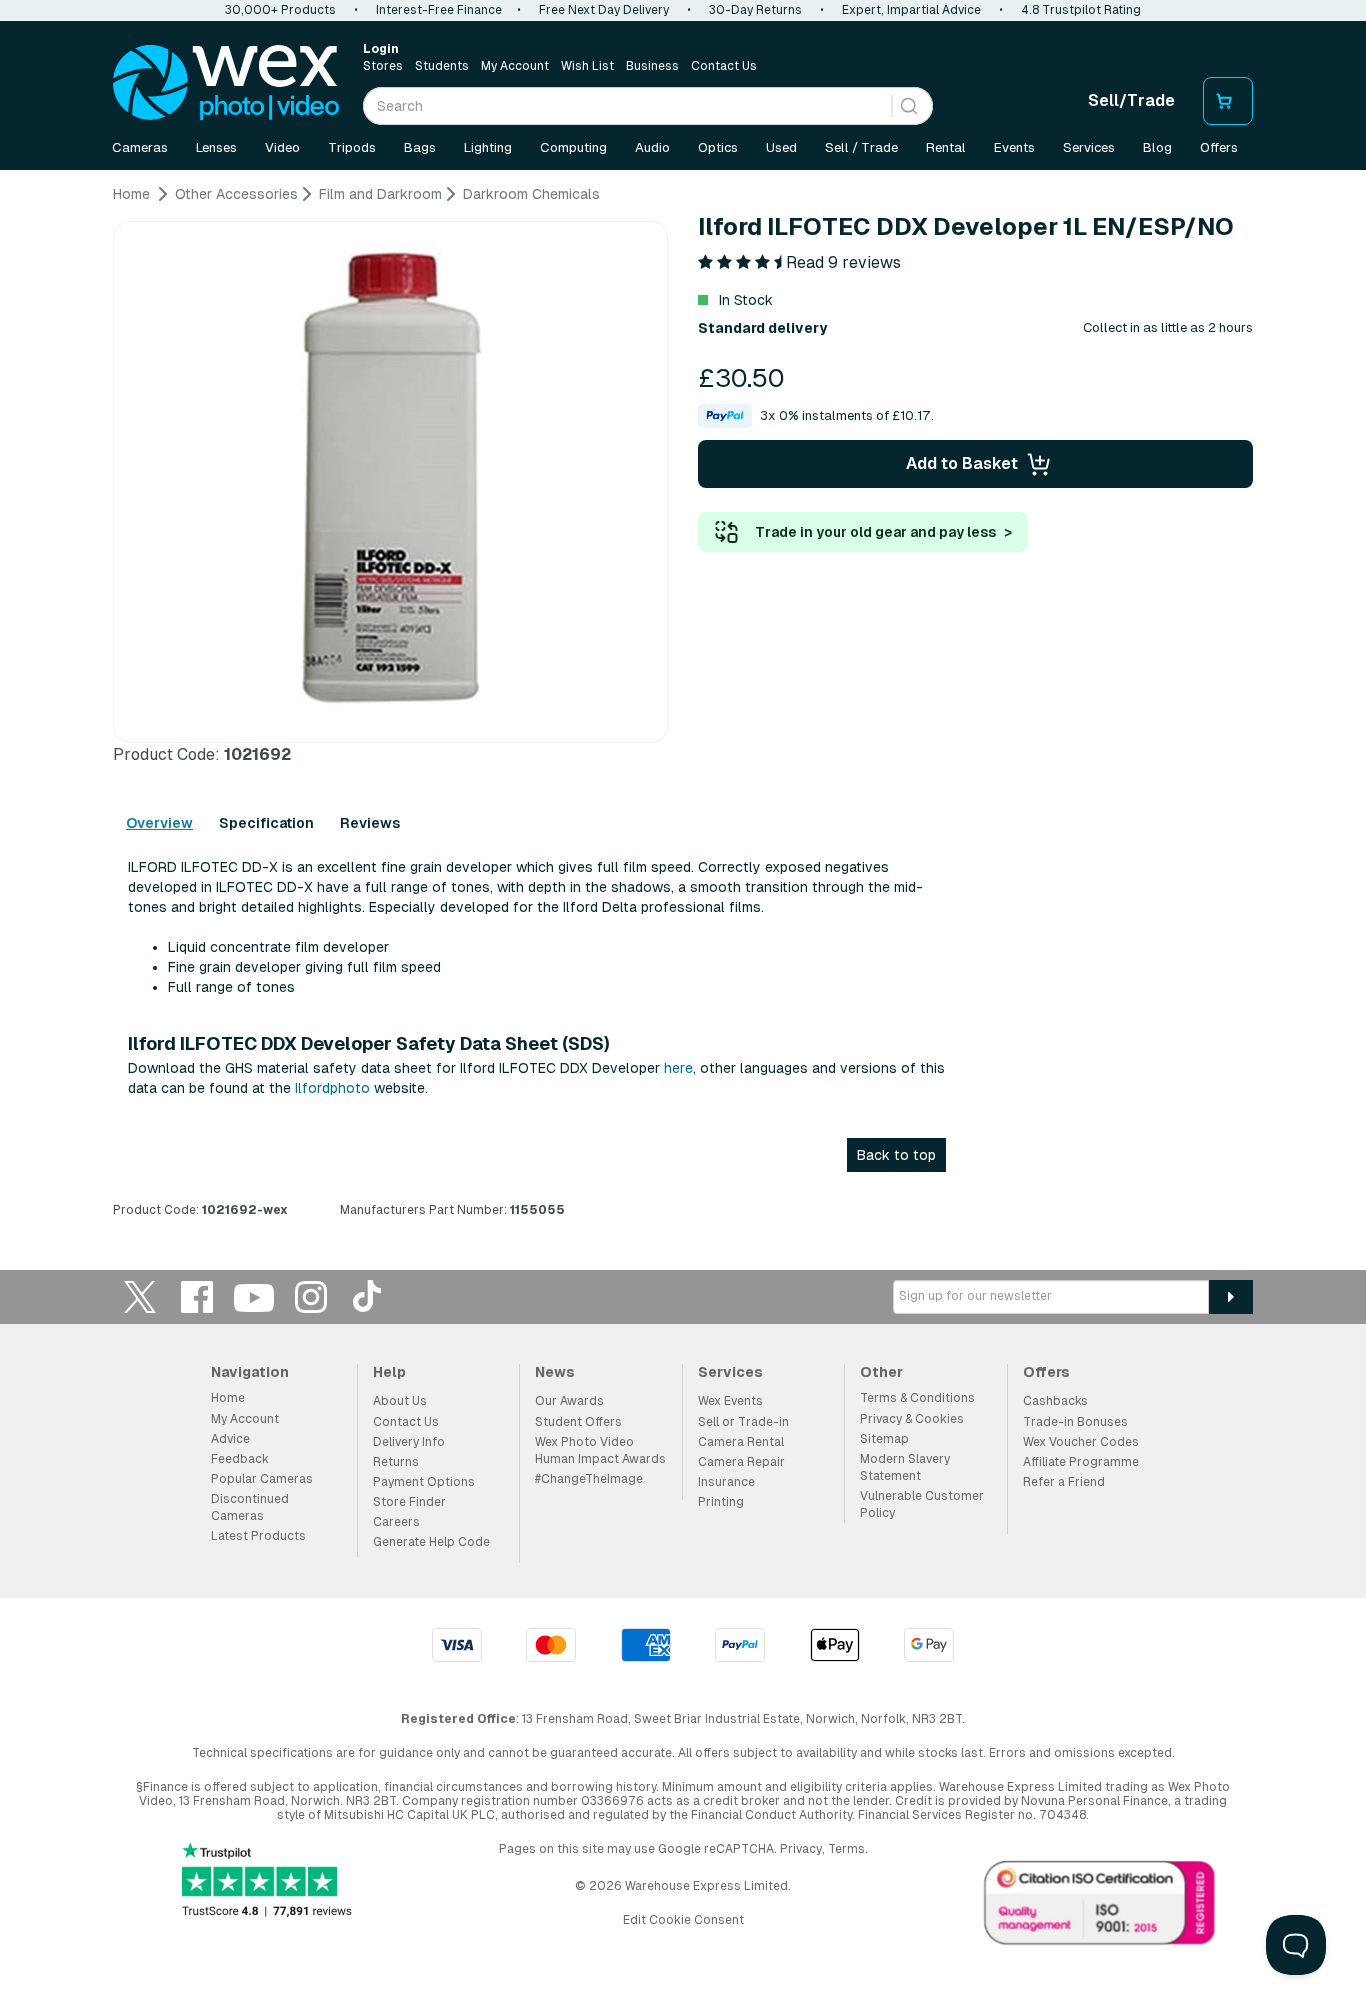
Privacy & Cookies (912, 1419)
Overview (159, 823)
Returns (396, 1462)
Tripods (352, 147)
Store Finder (409, 1502)
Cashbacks (1055, 1401)
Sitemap (884, 1439)
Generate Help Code (431, 1542)
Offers (1219, 147)
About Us (400, 1401)
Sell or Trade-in (743, 1422)
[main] (683, 709)
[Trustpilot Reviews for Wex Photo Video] (267, 1881)
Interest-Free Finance (439, 10)
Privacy (801, 1849)
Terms (846, 1849)
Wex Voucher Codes (1081, 1442)
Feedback (240, 1459)
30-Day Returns (755, 10)
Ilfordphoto (332, 1088)
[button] (816, 416)
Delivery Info (409, 1442)
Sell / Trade (861, 147)
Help (389, 1372)
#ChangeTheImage (589, 1479)
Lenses (216, 147)
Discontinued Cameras (250, 1507)
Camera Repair (741, 1462)
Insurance (726, 1482)
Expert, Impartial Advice (911, 10)
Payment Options (424, 1482)
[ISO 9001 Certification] (1100, 1907)
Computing (573, 147)
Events (1014, 147)
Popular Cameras (262, 1479)
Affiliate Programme (1081, 1462)
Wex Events (730, 1401)
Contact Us (724, 66)
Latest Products (258, 1536)
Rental (946, 147)
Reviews (370, 823)
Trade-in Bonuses (1075, 1422)
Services (1089, 147)
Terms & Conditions (917, 1398)
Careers (396, 1522)
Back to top (896, 1155)
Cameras (140, 147)
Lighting (488, 147)
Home (228, 1398)
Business (652, 66)
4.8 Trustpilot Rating (1081, 10)
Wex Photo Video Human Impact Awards (600, 1450)
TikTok (368, 1296)
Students (442, 66)
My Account (515, 66)
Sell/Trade (1131, 100)
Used (781, 147)
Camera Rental (741, 1442)
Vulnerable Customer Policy (922, 1504)
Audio (652, 147)
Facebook (197, 1296)
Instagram (311, 1296)
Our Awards (569, 1401)
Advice (230, 1439)
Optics (718, 147)
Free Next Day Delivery (604, 10)
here (678, 1068)
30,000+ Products (280, 10)
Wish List (587, 66)
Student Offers (578, 1422)
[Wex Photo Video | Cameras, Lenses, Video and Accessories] (226, 83)
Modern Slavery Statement (905, 1467)
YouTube (254, 1296)
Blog (1157, 147)
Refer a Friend (1064, 1482)
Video (282, 147)
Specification (266, 823)
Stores (383, 66)
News (555, 1372)
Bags (420, 147)
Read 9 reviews (843, 262)
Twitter (140, 1296)
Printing (721, 1502)
